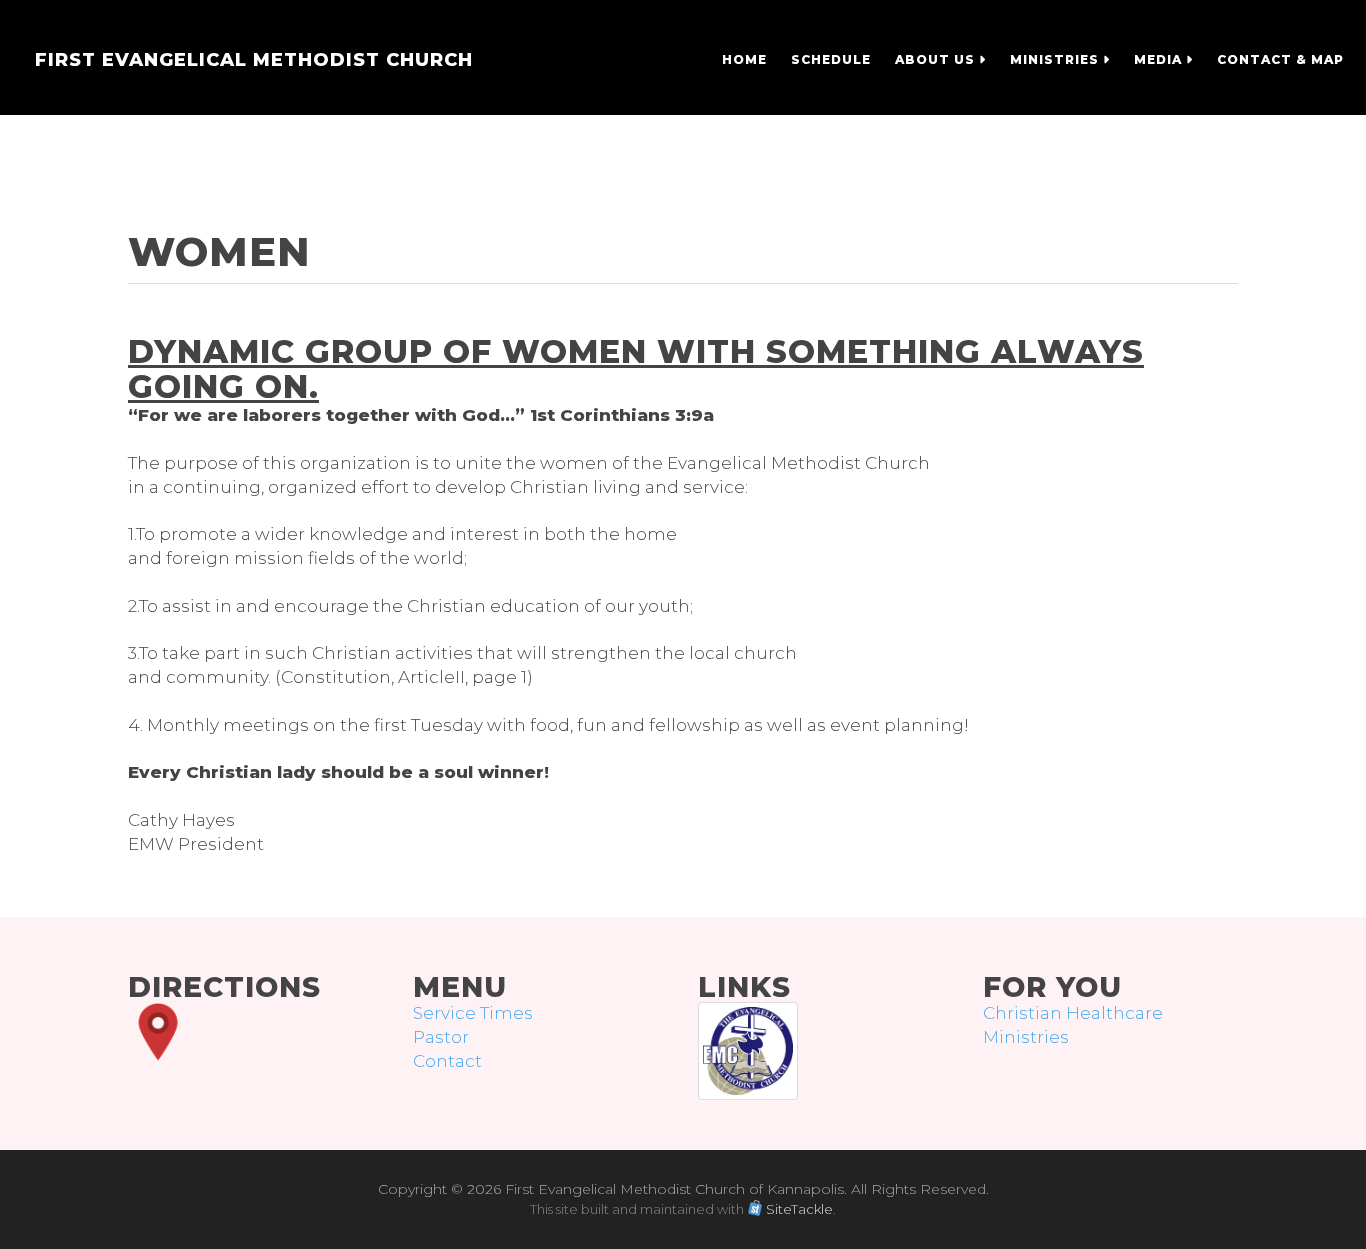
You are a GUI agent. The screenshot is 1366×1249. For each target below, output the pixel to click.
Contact (447, 1061)
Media (1160, 59)
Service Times (473, 1013)
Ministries (1056, 59)
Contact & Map (1280, 59)
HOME (744, 59)
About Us (937, 59)
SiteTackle (799, 1209)
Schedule (831, 59)
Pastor (441, 1037)
